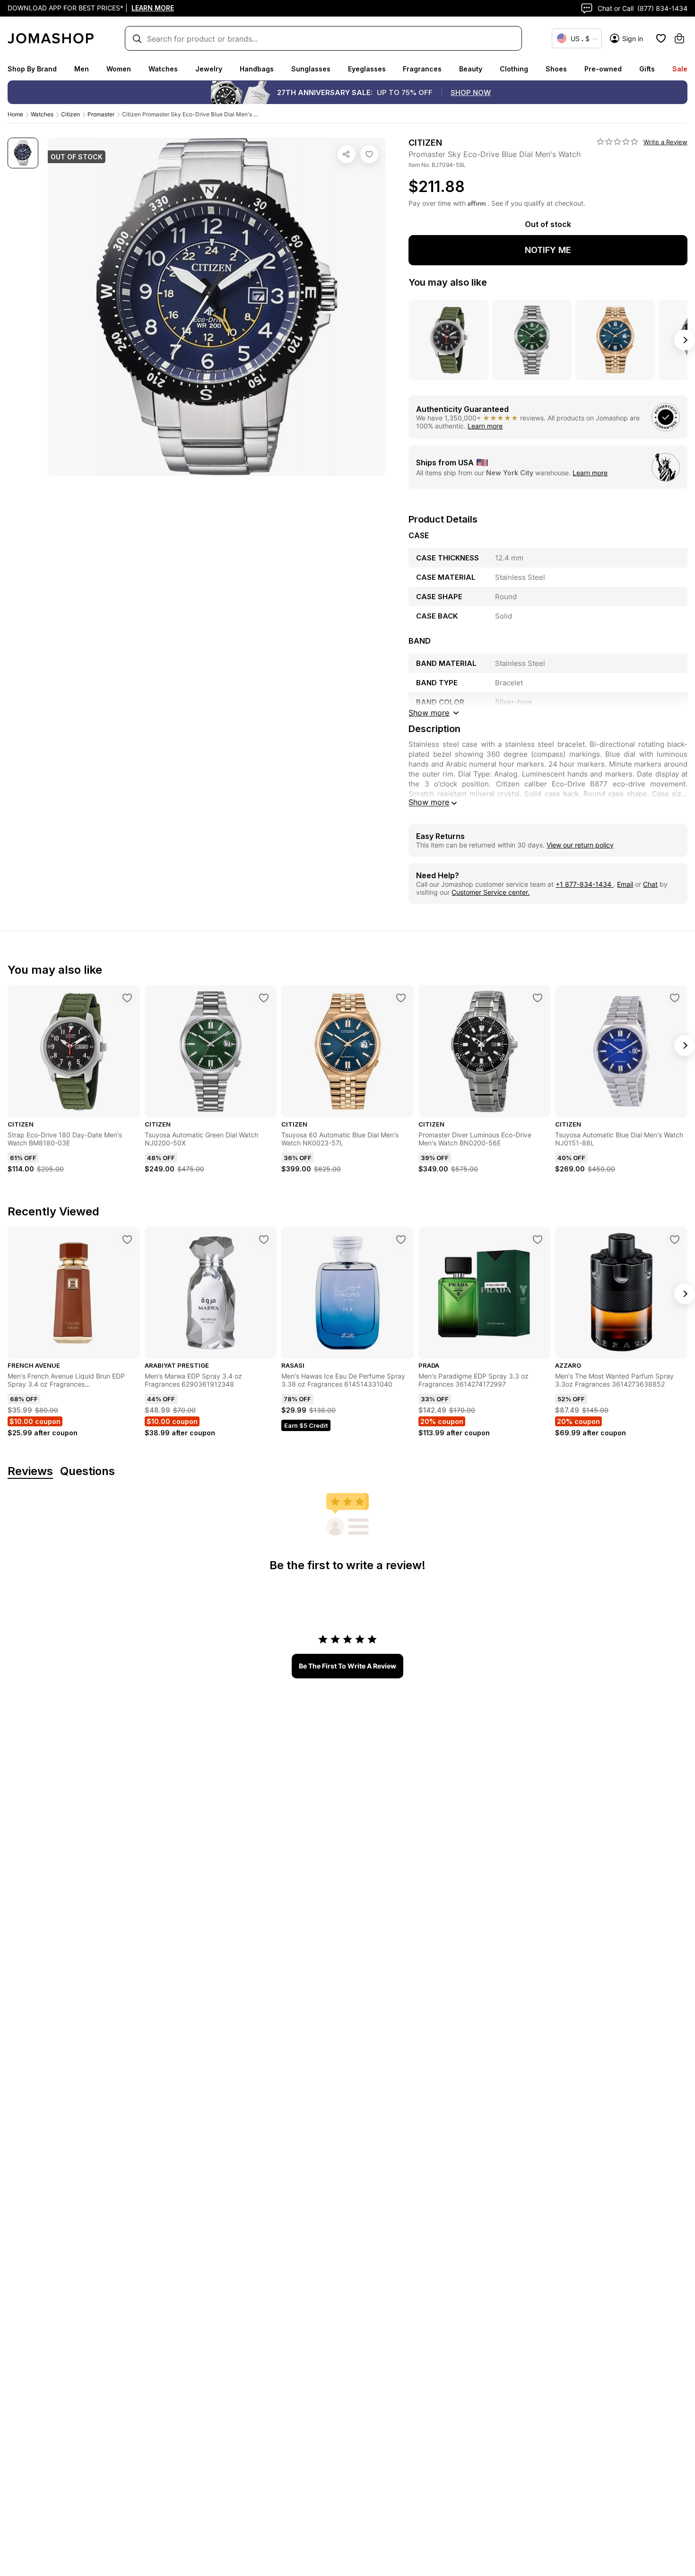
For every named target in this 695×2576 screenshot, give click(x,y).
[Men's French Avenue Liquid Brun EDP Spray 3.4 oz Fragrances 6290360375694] (127, 1240)
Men (82, 69)
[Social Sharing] (347, 154)
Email (625, 884)
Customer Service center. (491, 892)
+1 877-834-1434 (584, 884)
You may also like (448, 282)
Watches (163, 69)
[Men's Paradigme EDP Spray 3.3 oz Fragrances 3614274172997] (538, 1240)
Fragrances (422, 69)
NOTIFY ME (548, 250)
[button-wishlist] (661, 38)
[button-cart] (679, 38)
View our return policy (580, 845)
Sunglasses (311, 69)
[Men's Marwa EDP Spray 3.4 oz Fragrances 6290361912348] (264, 1240)
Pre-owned (603, 69)
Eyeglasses (367, 69)
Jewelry (209, 69)
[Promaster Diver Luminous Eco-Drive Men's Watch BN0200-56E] (538, 998)
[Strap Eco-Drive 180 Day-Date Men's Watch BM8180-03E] (127, 998)
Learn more (485, 426)
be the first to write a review (347, 1666)
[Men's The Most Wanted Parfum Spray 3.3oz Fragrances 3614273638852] (675, 1240)
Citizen (70, 114)
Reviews (30, 1471)
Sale (680, 69)
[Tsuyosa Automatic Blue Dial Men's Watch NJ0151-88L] (675, 998)
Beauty (471, 69)
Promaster (101, 114)
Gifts (647, 69)
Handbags (257, 69)
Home (15, 114)
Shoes (556, 69)
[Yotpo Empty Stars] (617, 142)
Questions (87, 1471)
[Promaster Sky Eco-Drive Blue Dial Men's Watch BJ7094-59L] (369, 154)
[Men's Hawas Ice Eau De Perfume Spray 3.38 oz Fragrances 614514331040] (401, 1240)
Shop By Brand (32, 69)
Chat (650, 884)
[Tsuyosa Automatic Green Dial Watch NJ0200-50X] (264, 998)
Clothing (514, 69)
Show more (429, 802)
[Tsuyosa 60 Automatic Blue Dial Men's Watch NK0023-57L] (401, 998)
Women (119, 69)
